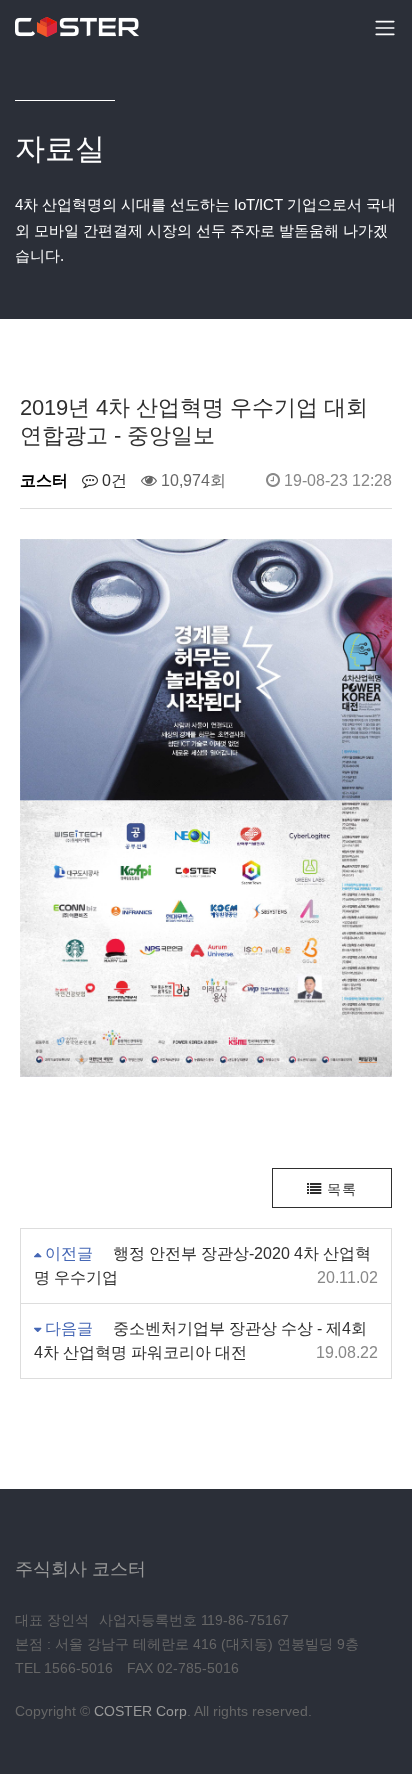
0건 (112, 480)
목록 (339, 1189)
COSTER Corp (140, 1711)
